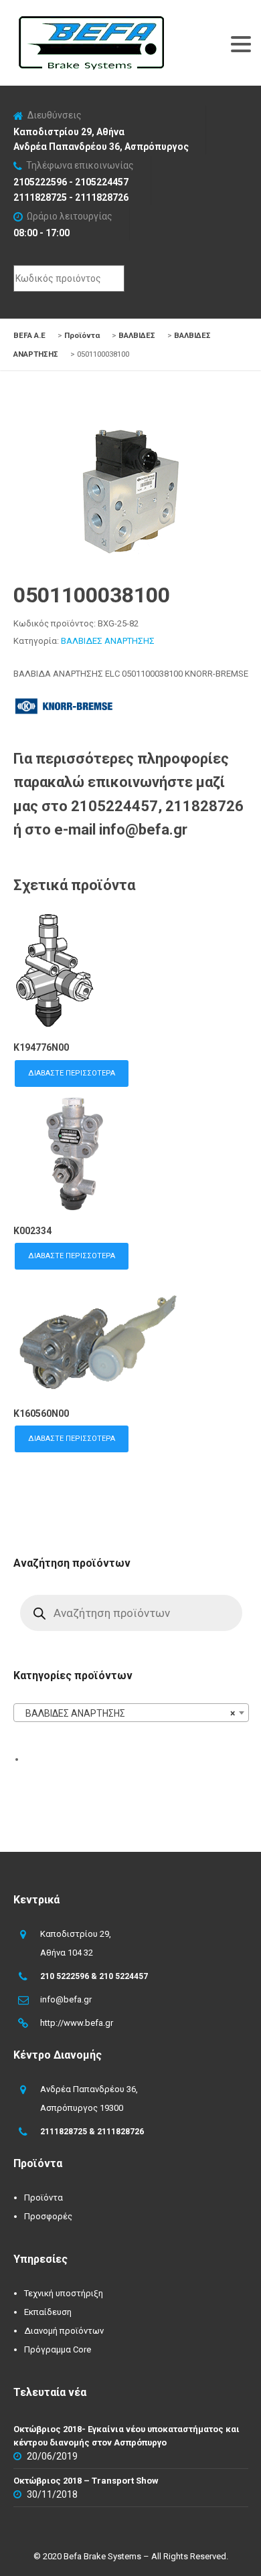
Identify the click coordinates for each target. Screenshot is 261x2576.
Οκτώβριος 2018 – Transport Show (86, 2481)
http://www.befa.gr (77, 2023)
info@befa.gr (66, 1999)
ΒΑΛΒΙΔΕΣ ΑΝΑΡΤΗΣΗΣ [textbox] (127, 1713)
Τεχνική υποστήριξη (64, 2293)
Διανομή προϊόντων (64, 2331)
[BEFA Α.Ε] (91, 23)
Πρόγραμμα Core (58, 2349)
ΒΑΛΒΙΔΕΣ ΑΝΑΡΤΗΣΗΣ (108, 641)
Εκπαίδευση (48, 2312)
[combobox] (131, 1713)
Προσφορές (48, 2216)
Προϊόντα (43, 2198)
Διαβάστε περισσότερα (72, 1073)
